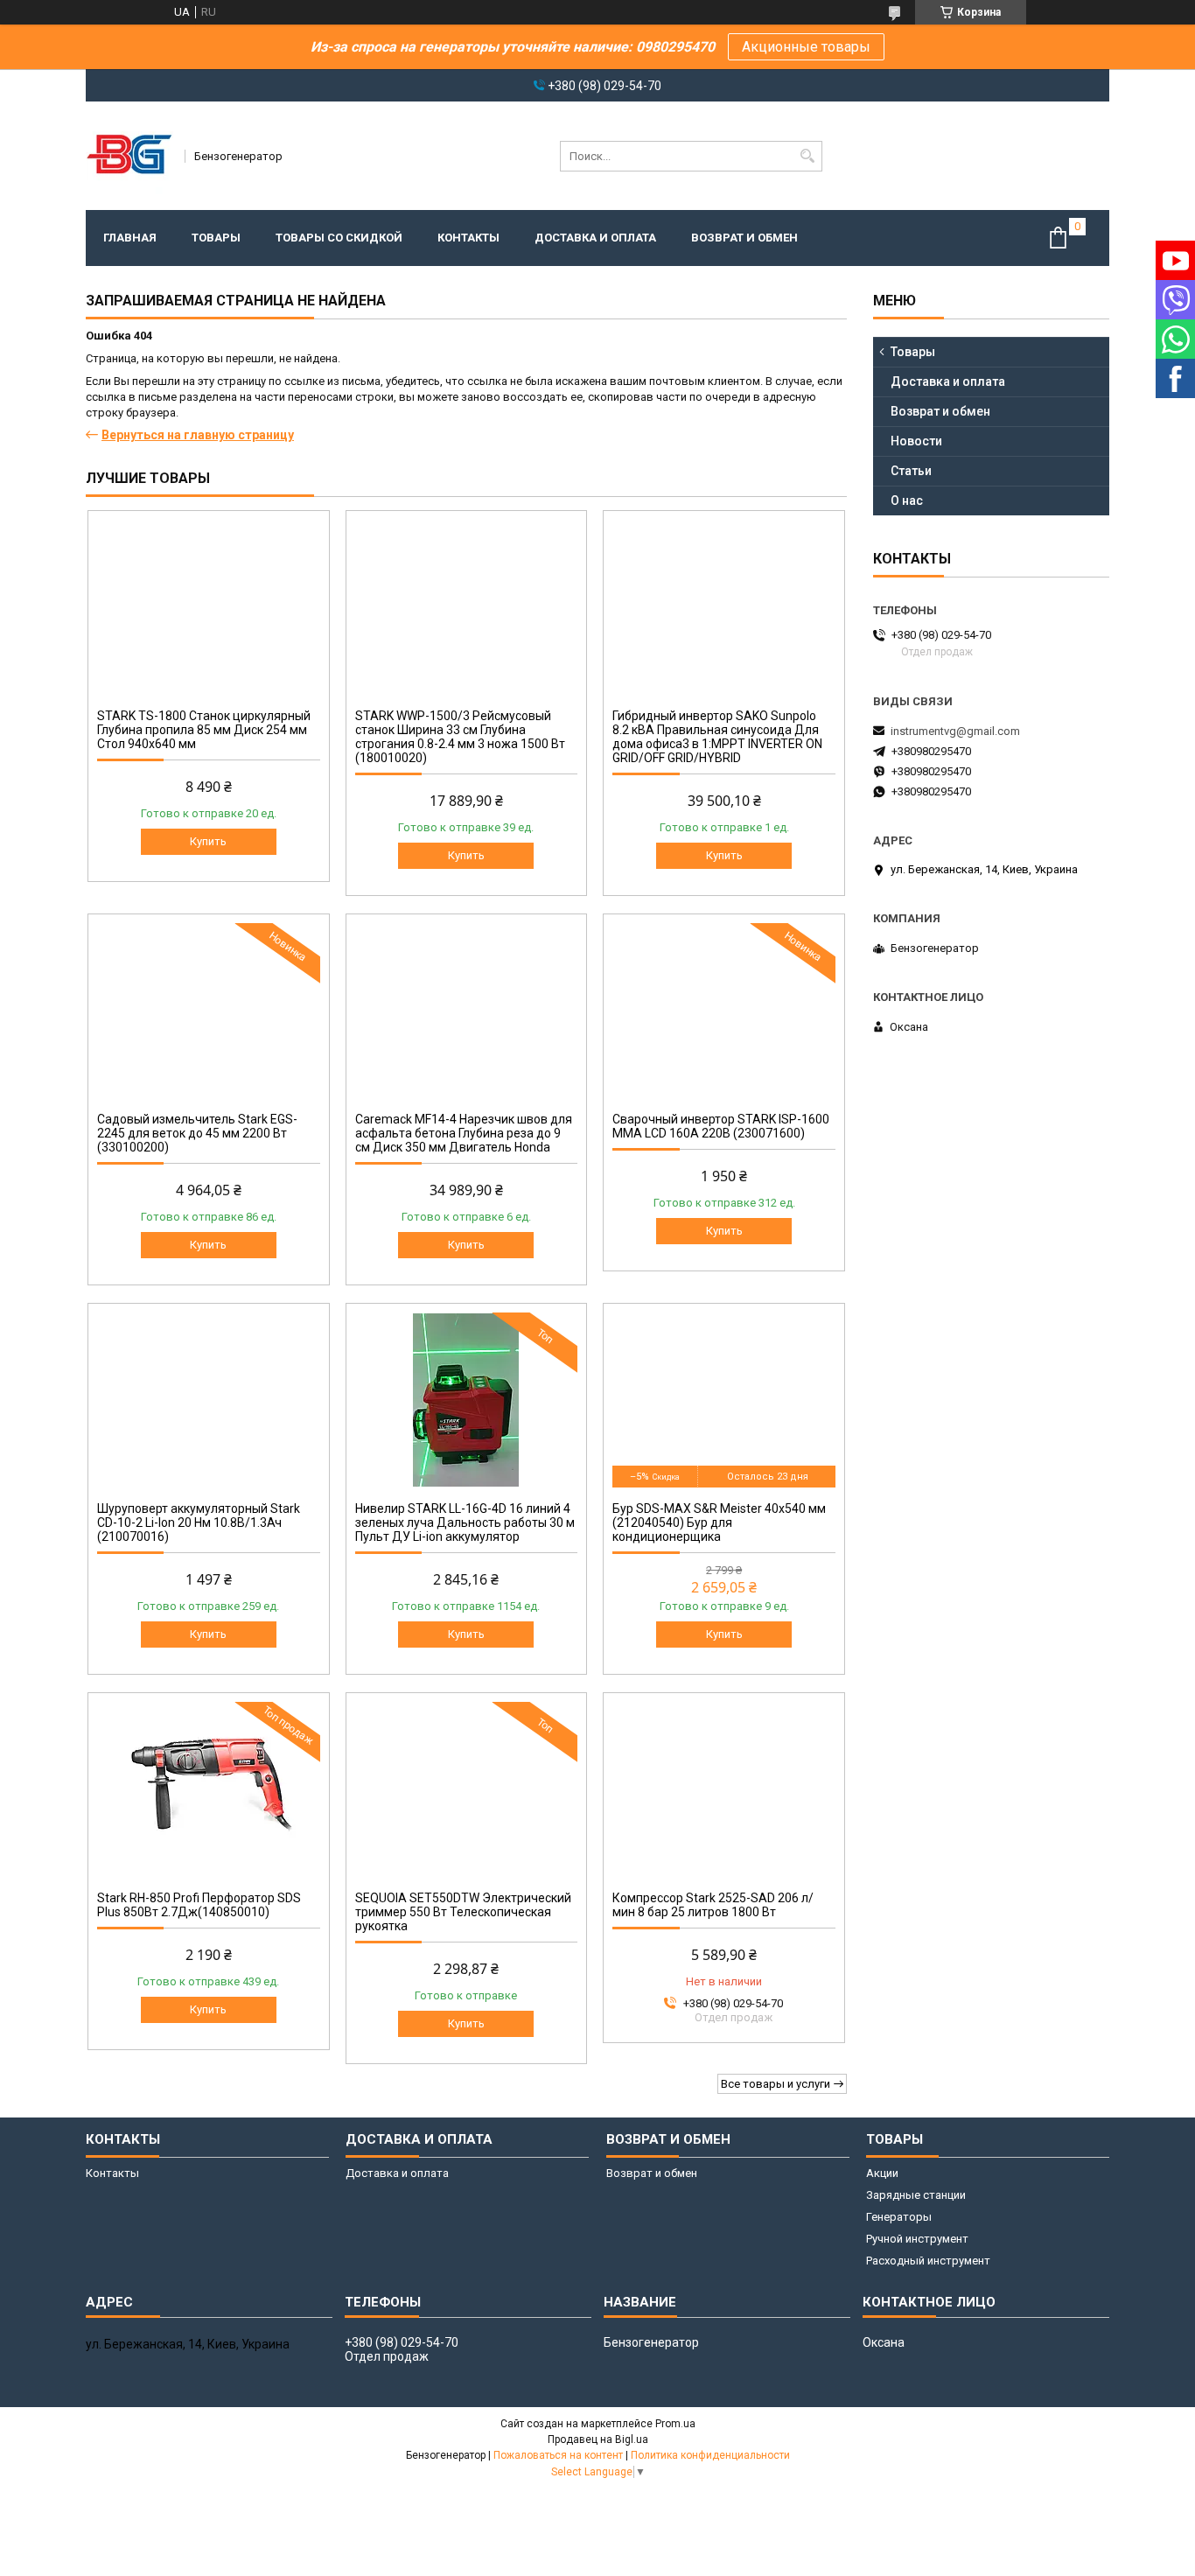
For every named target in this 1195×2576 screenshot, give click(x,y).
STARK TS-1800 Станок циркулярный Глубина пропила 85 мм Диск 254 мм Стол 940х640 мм (204, 730)
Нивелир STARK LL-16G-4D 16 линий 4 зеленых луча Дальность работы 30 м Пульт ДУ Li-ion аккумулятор (465, 1522)
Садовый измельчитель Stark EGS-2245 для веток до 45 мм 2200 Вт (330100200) (197, 1133)
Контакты (468, 238)
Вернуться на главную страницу (198, 435)
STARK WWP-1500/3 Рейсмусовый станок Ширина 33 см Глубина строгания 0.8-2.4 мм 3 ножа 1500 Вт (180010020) (460, 737)
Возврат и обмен (744, 238)
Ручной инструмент (917, 2239)
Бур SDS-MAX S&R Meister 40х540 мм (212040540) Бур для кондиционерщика (719, 1522)
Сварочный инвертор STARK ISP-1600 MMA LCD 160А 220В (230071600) (721, 1126)
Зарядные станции (916, 2195)
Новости (916, 441)
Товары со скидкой (339, 238)
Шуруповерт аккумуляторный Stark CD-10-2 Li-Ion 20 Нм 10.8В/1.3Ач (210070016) (199, 1522)
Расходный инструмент (928, 2261)
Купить (208, 841)
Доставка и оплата (595, 238)
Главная (130, 238)
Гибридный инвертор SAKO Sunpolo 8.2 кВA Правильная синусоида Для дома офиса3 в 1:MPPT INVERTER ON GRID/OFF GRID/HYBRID (717, 737)
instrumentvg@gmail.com (955, 731)
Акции (882, 2173)
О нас (907, 500)
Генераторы (899, 2217)
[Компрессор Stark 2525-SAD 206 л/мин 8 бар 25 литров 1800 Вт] (724, 1789)
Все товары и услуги (776, 2084)
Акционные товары (806, 47)
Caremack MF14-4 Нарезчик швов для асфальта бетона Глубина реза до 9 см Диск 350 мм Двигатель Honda (464, 1133)
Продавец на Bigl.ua (598, 2439)
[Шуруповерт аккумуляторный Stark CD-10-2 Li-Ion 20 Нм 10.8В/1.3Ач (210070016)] (209, 1400)
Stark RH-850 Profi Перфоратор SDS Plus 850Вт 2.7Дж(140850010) (199, 1905)
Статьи (911, 471)
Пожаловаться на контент (558, 2455)
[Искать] (807, 156)
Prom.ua (675, 2424)
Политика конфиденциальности (710, 2455)
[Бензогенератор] (129, 156)
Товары (216, 238)
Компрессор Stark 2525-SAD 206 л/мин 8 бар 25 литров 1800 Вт (713, 1905)
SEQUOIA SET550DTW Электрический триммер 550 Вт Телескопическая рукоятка (463, 1912)
